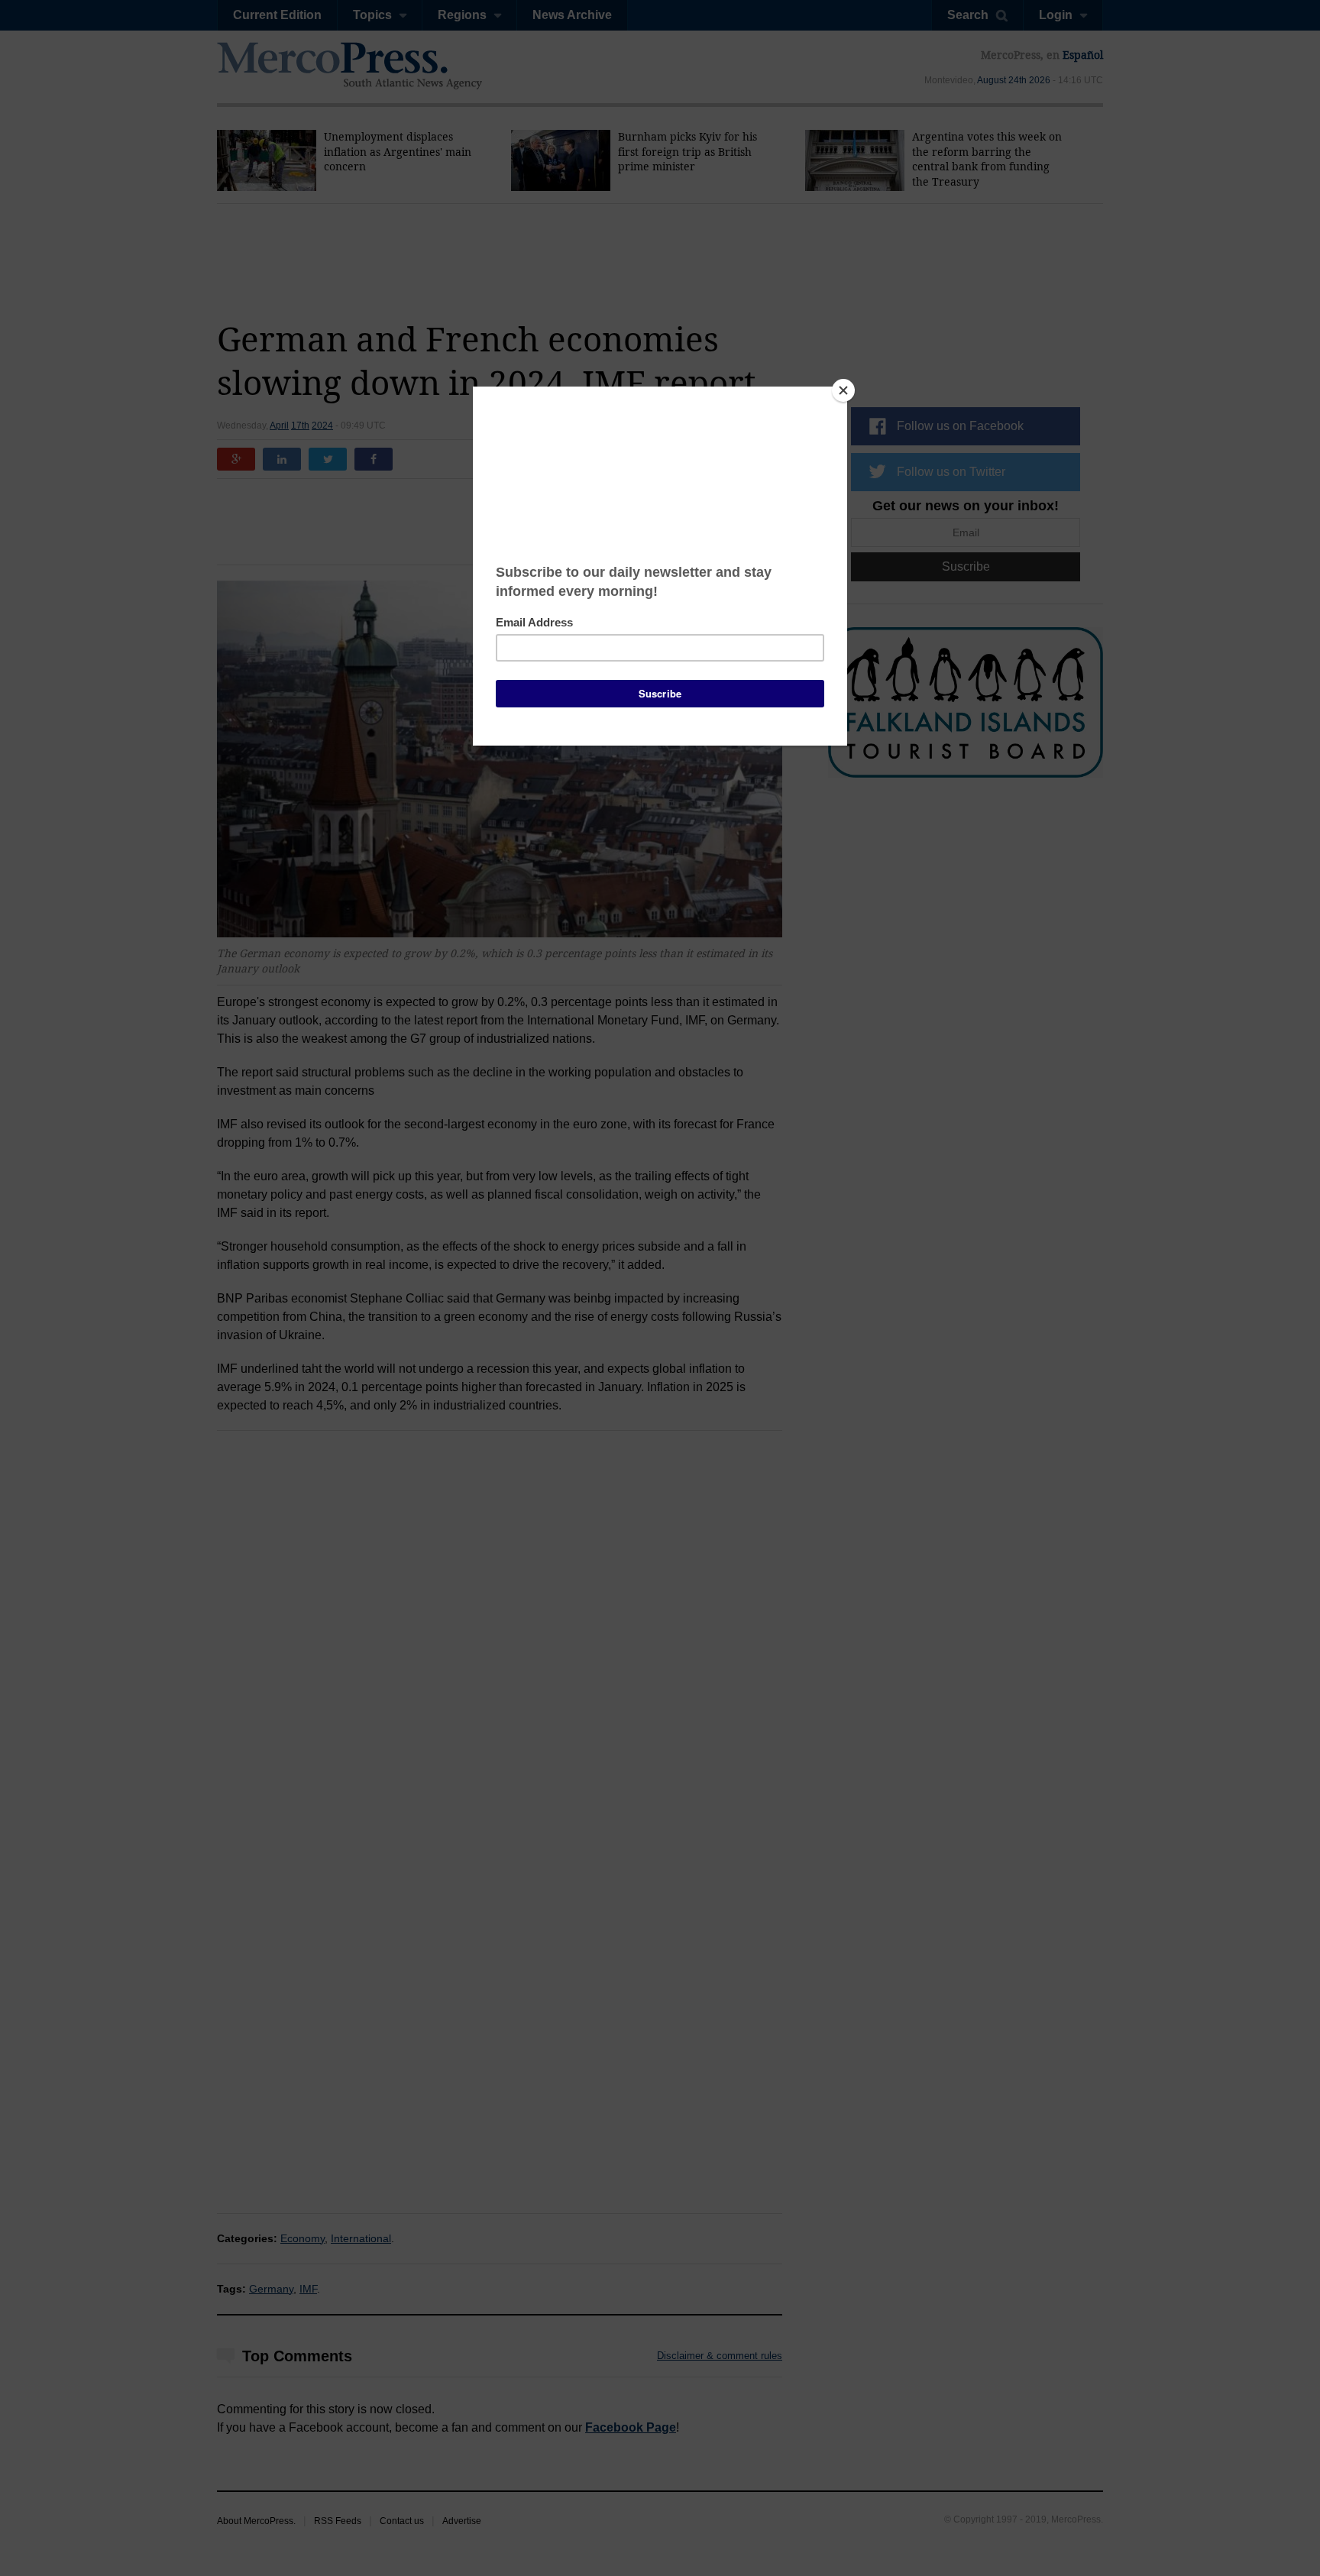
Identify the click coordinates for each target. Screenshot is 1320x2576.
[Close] (843, 390)
